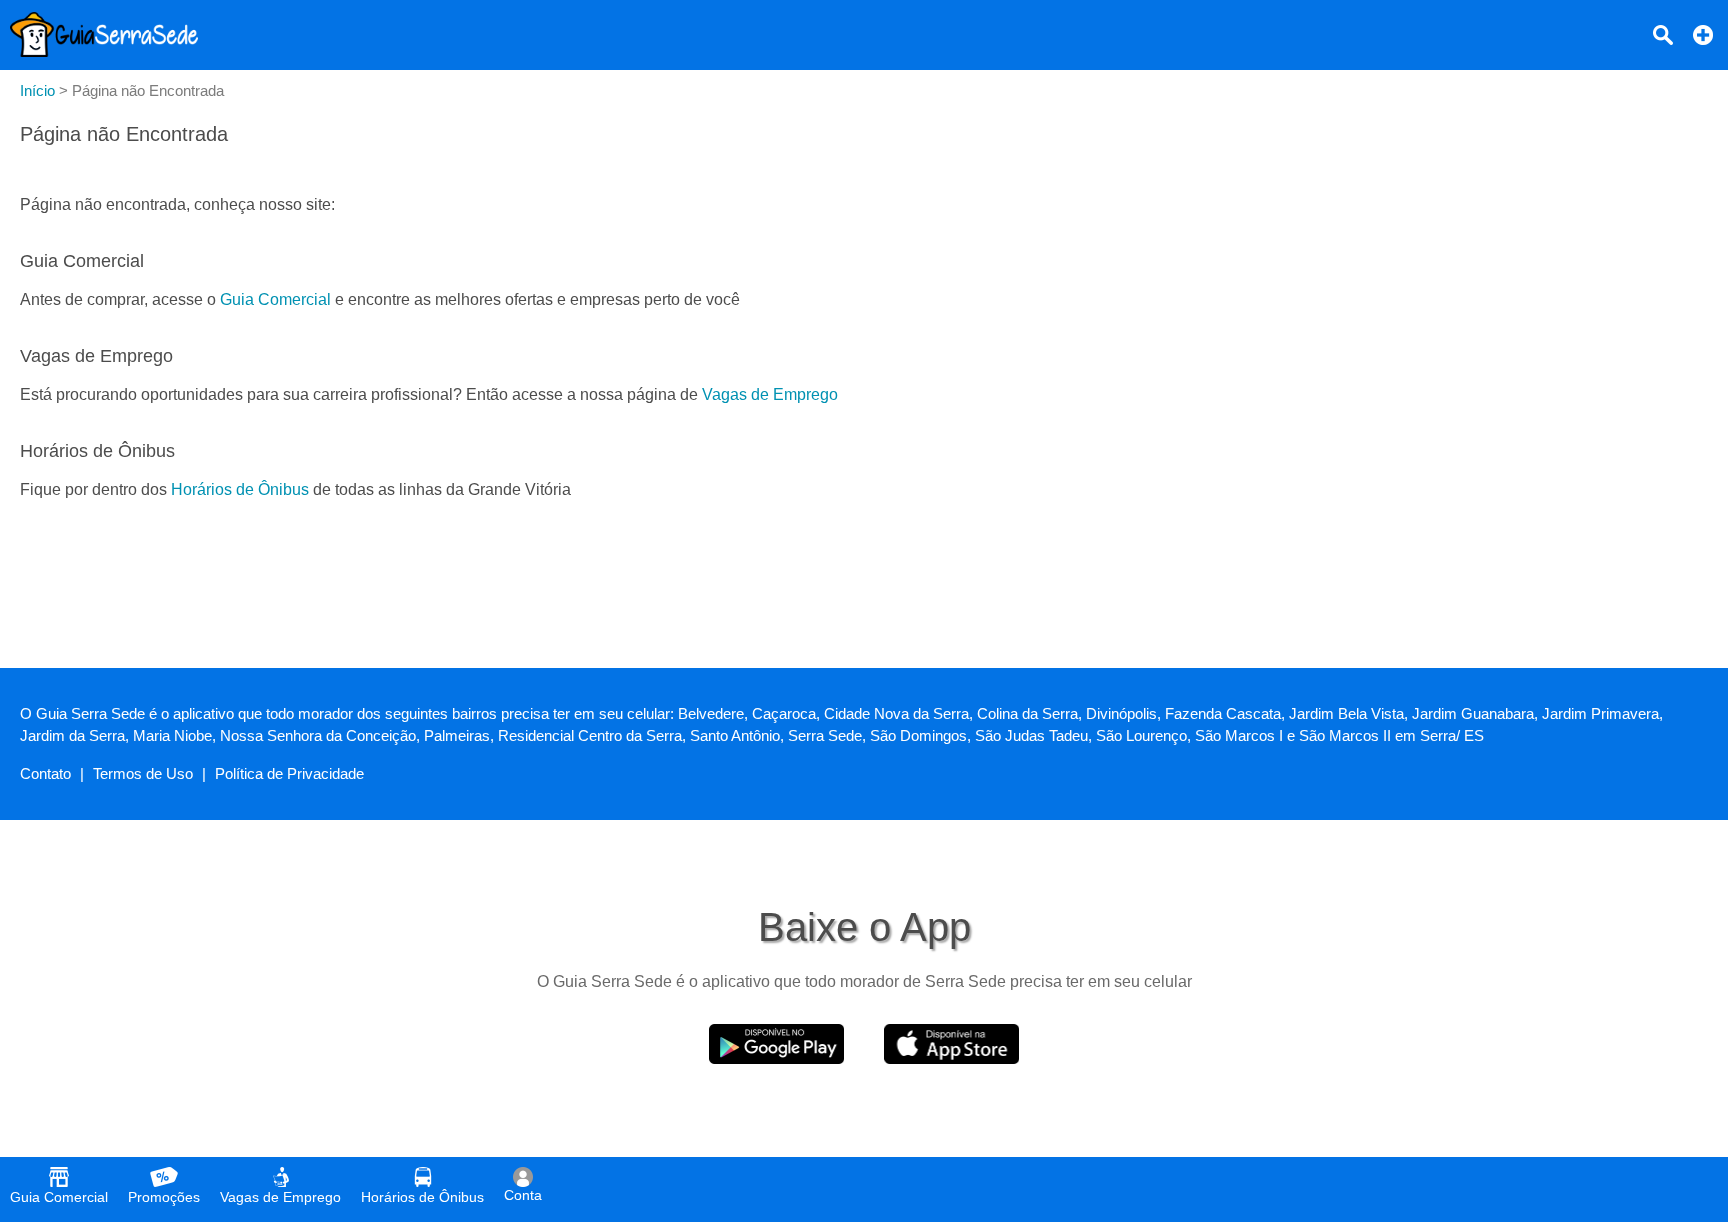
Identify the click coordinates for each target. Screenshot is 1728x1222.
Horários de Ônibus (240, 489)
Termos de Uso (143, 773)
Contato (45, 773)
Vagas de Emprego (770, 394)
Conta (523, 1195)
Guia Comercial (275, 299)
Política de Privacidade (289, 773)
